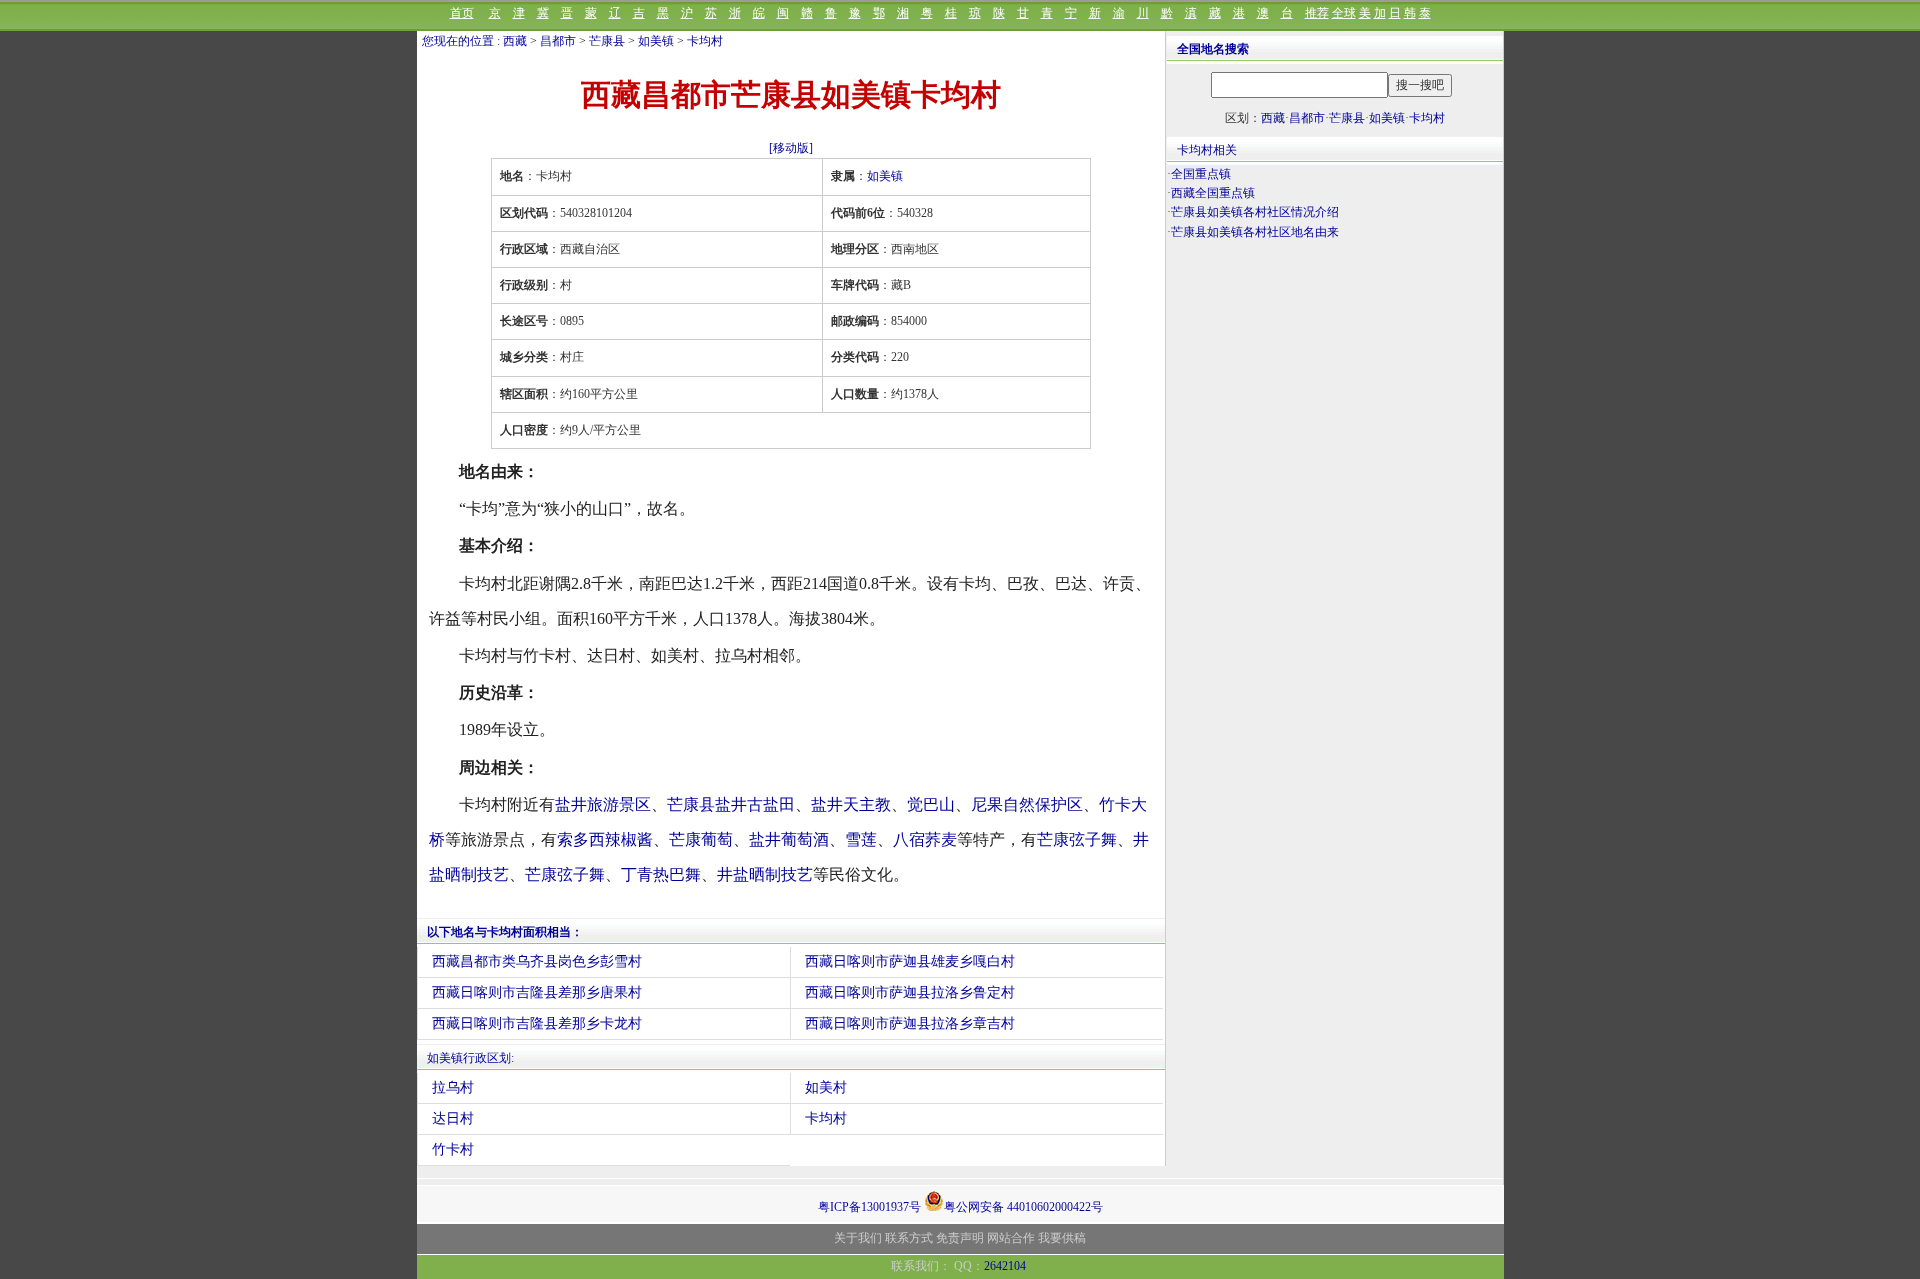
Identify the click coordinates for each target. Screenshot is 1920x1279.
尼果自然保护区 (1027, 804)
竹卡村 (453, 1149)
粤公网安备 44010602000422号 (1023, 1205)
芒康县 (607, 41)
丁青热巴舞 (661, 874)
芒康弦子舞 (1077, 839)
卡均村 (705, 41)
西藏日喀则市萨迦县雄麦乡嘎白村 (910, 961)
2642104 (1005, 1266)
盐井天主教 (851, 804)
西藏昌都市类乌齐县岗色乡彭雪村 (537, 961)
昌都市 (558, 41)
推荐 (1317, 13)
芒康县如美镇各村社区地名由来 (1255, 232)
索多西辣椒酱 (605, 839)
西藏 (515, 41)
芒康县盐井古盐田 (731, 804)
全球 (1344, 13)
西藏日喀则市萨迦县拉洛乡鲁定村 (910, 992)
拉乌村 (453, 1087)
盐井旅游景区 (603, 804)
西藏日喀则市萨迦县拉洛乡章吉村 (910, 1023)
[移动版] (791, 148)
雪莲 (861, 839)
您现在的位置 (458, 41)
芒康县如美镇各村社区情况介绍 (1255, 212)
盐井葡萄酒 (789, 839)
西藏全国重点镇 (1213, 193)
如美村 (826, 1087)
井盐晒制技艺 (765, 874)
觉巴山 (931, 804)
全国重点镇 (1201, 174)
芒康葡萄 (701, 839)
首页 (462, 13)
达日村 (453, 1118)
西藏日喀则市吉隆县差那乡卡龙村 (537, 1023)
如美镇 (656, 41)
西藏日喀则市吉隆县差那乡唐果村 (537, 992)
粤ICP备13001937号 (869, 1207)
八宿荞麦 (925, 839)
